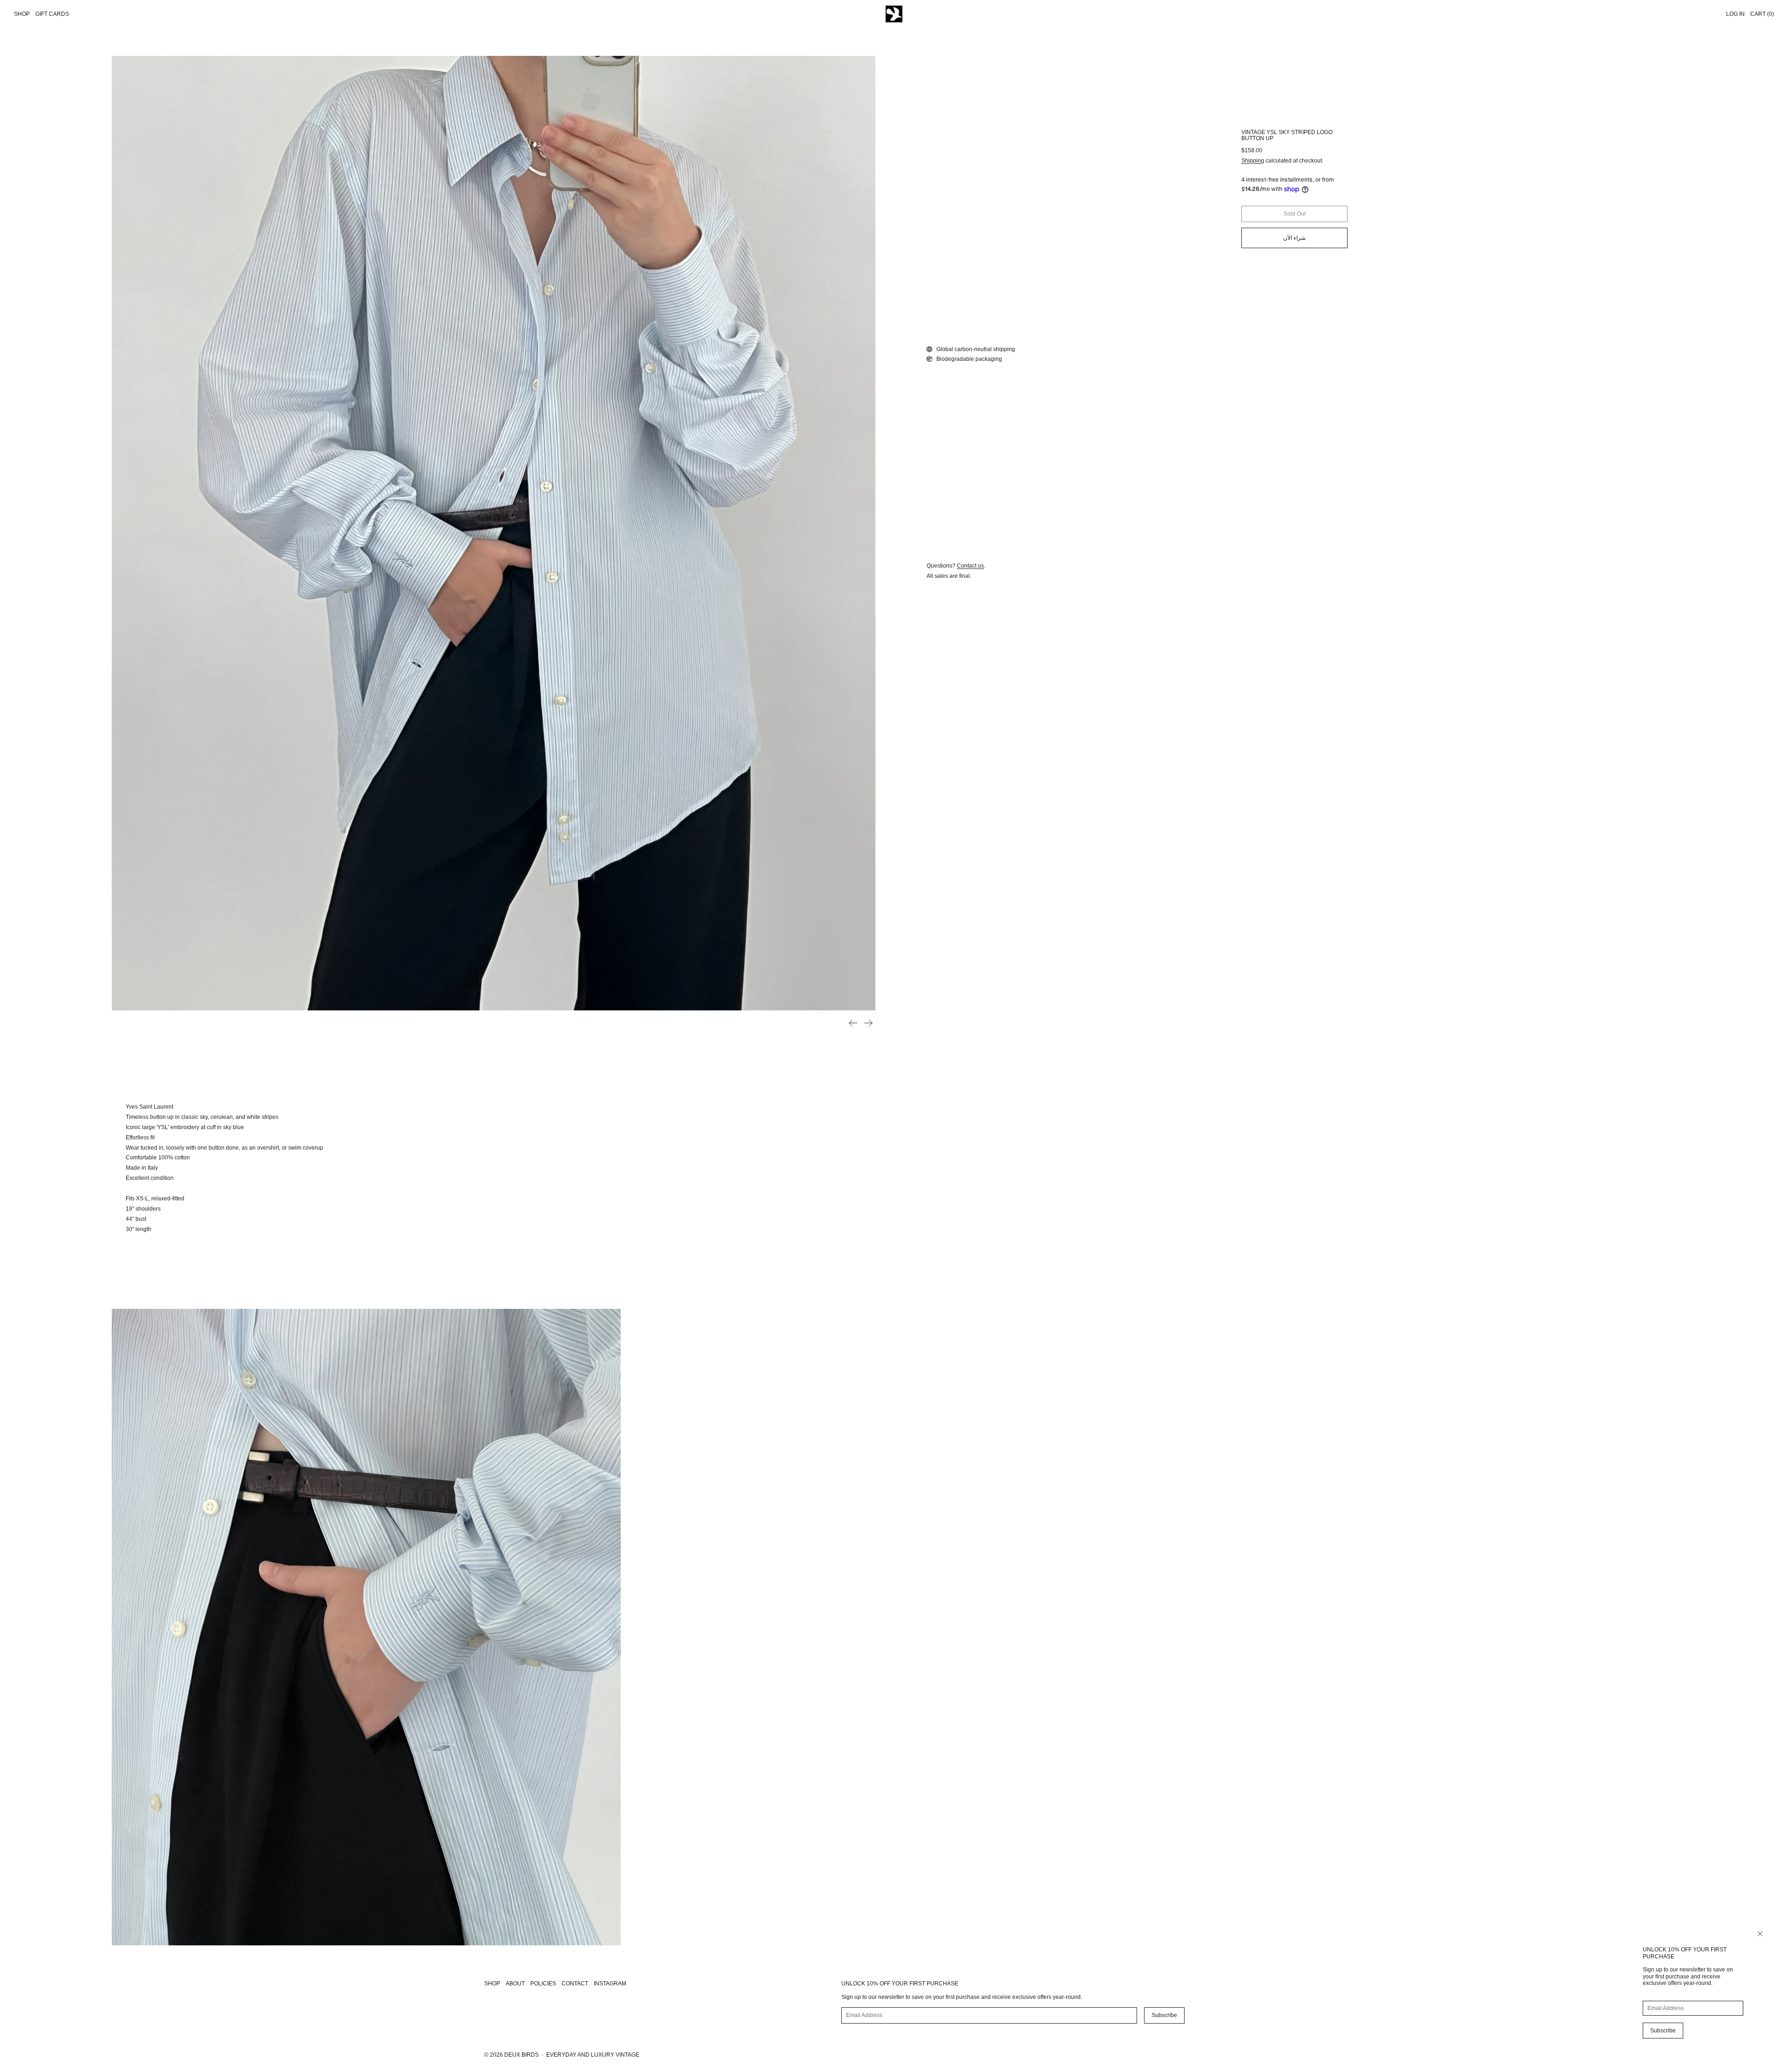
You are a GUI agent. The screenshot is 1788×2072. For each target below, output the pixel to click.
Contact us (970, 566)
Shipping (1253, 161)
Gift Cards (52, 14)
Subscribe (1663, 2031)
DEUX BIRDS (521, 2055)
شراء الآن (1294, 238)
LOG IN (1735, 14)
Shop (22, 14)
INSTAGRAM (610, 1984)
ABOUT (515, 1984)
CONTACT (575, 1984)
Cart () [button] (1762, 14)
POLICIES (543, 1984)
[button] (494, 533)
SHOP (492, 1984)
